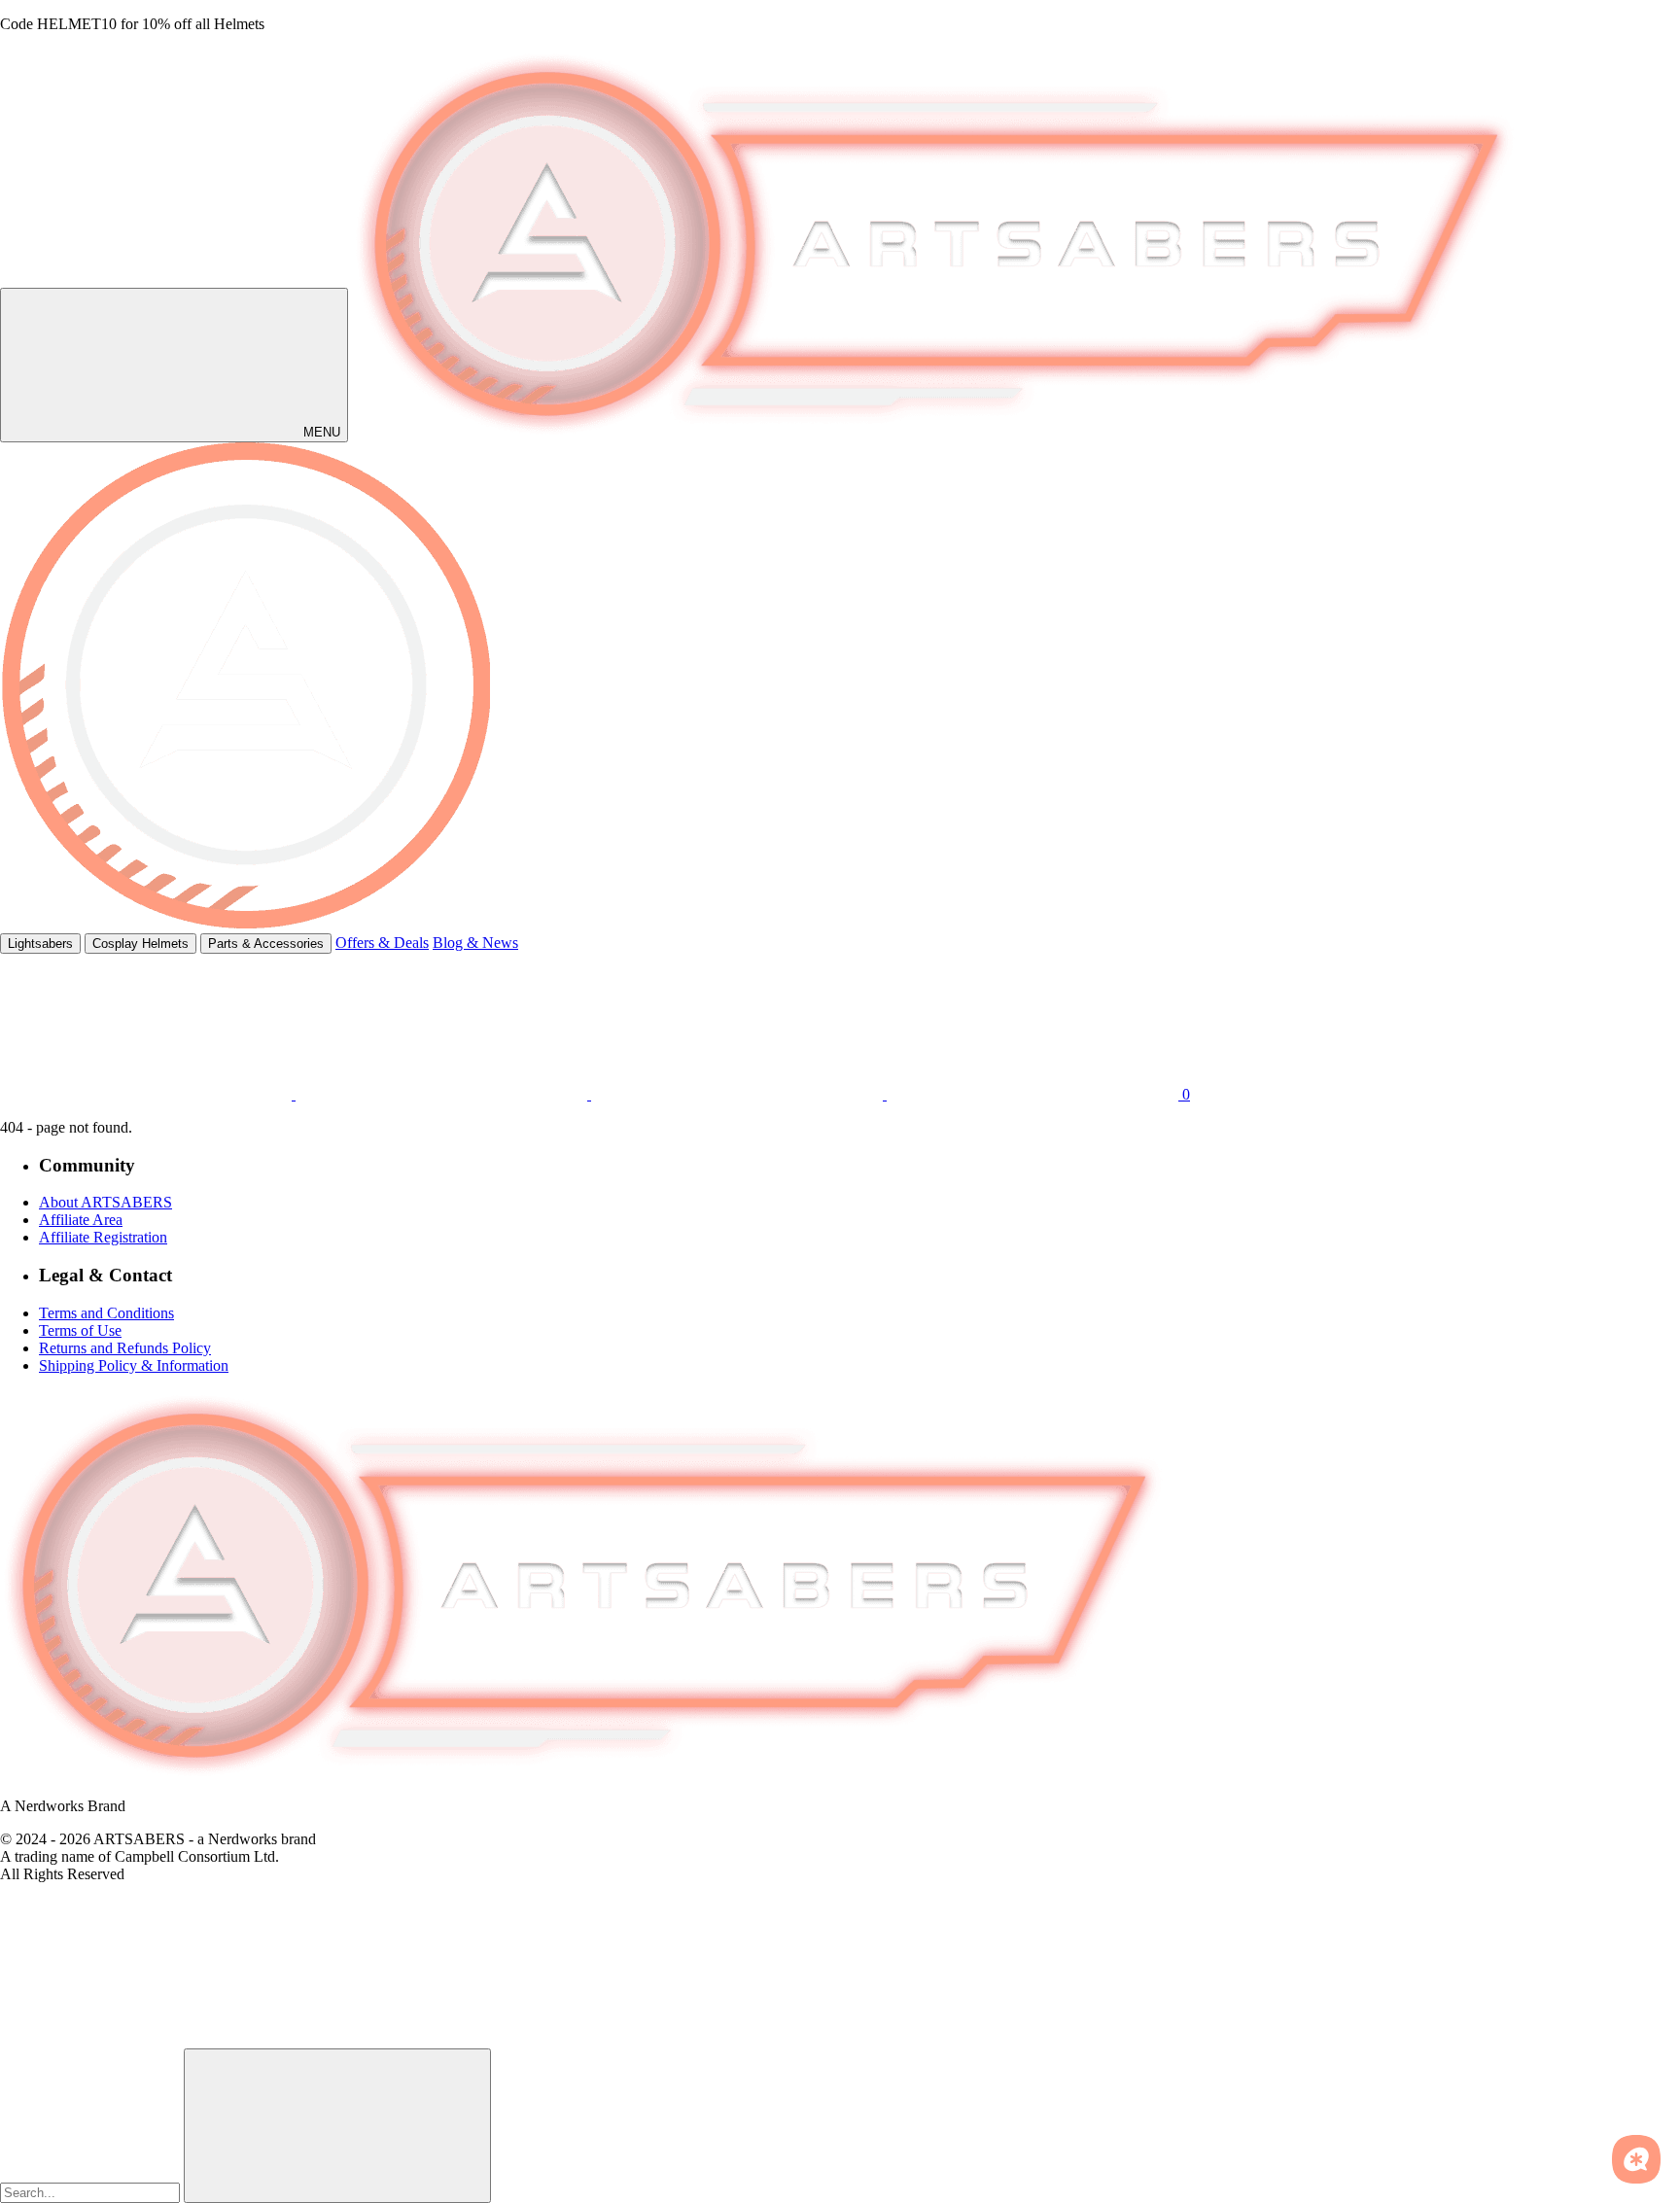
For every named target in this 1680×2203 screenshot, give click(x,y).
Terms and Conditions (106, 1313)
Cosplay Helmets (140, 944)
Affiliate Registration (103, 1237)
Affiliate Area (81, 1220)
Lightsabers (40, 944)
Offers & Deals (382, 943)
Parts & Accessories (266, 944)
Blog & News (475, 943)
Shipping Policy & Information (134, 1365)
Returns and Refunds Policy (125, 1348)
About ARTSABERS (105, 1202)
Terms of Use (80, 1330)
